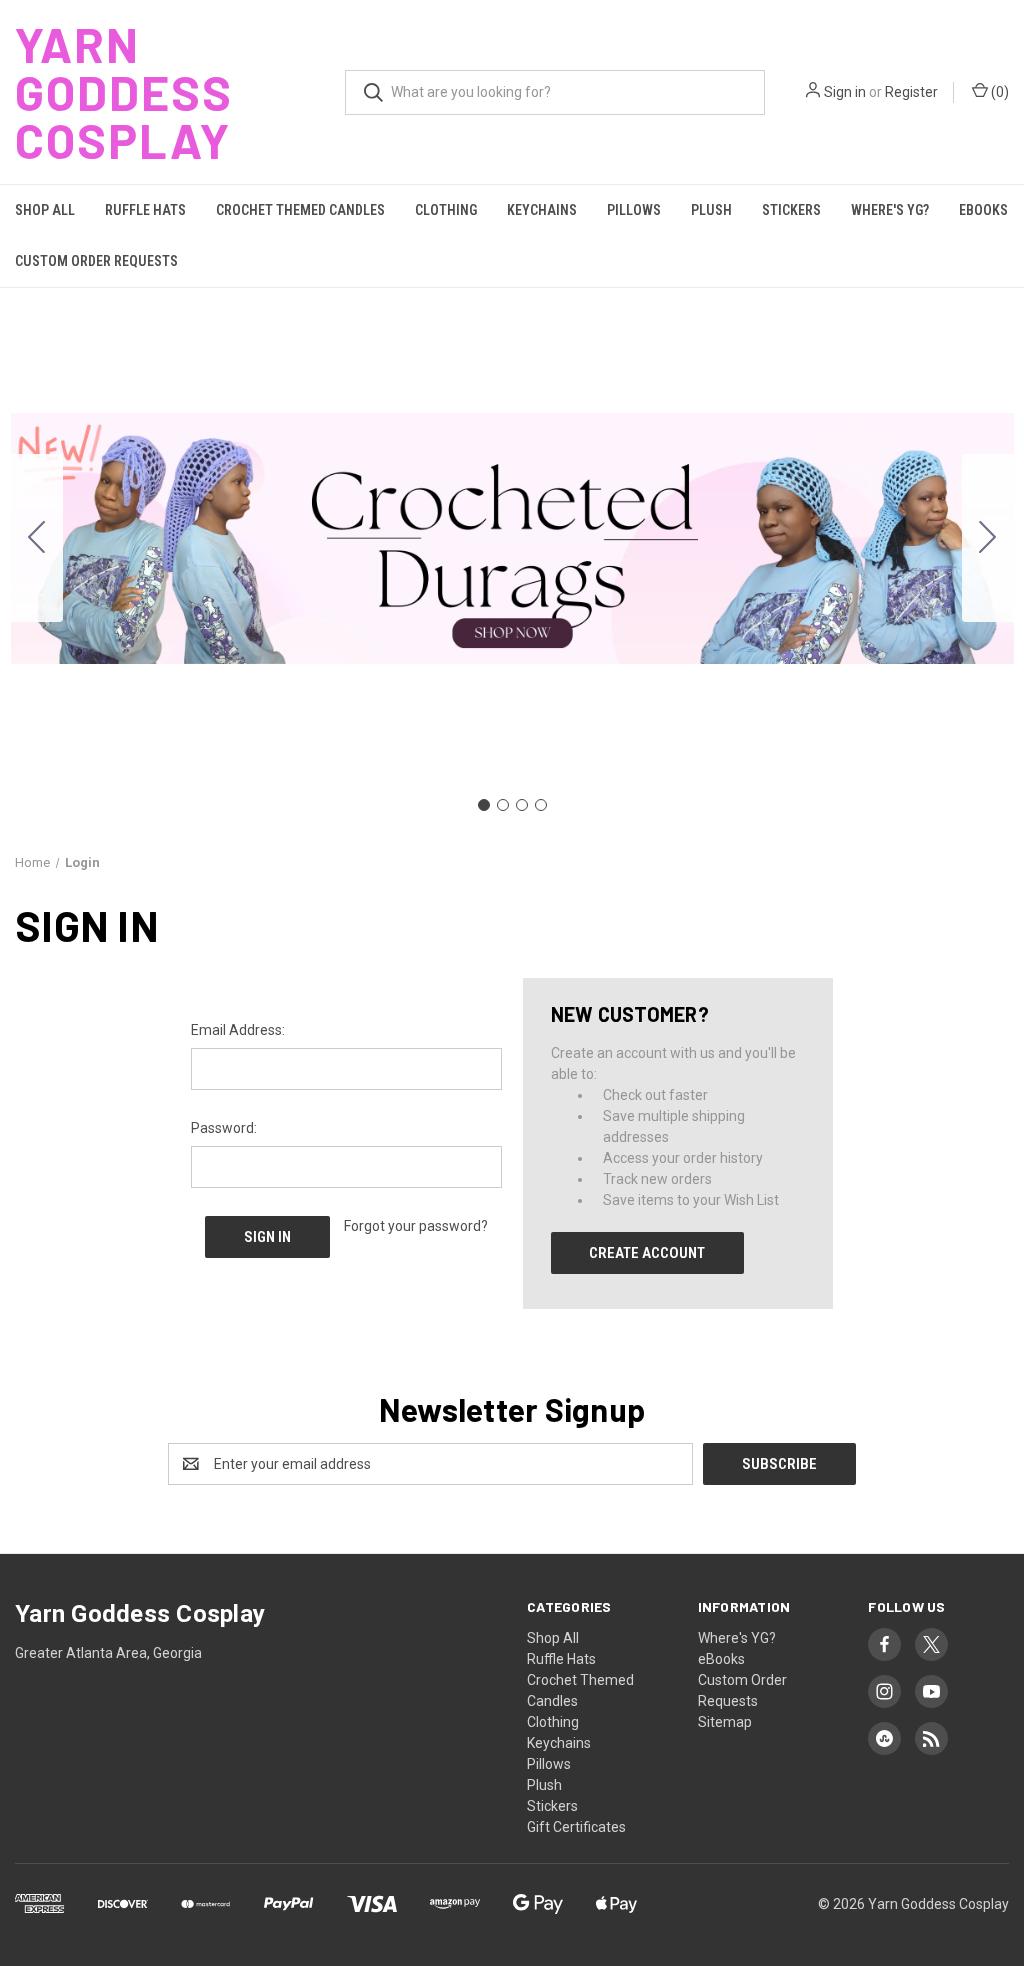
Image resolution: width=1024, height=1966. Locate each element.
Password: (224, 1128)
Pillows (634, 210)
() (998, 92)
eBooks (983, 210)
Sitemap (725, 1722)
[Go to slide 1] (484, 805)
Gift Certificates (576, 1827)
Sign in (845, 92)
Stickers (791, 210)
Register (911, 92)
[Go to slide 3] (522, 805)
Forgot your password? (416, 1226)
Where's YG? (890, 210)
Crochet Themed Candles (300, 210)
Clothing (446, 210)
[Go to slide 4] (37, 538)
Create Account (647, 1253)
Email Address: (238, 1030)
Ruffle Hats (145, 210)
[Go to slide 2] (988, 538)
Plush (711, 210)
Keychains (542, 210)
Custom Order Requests (96, 261)
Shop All (45, 210)
